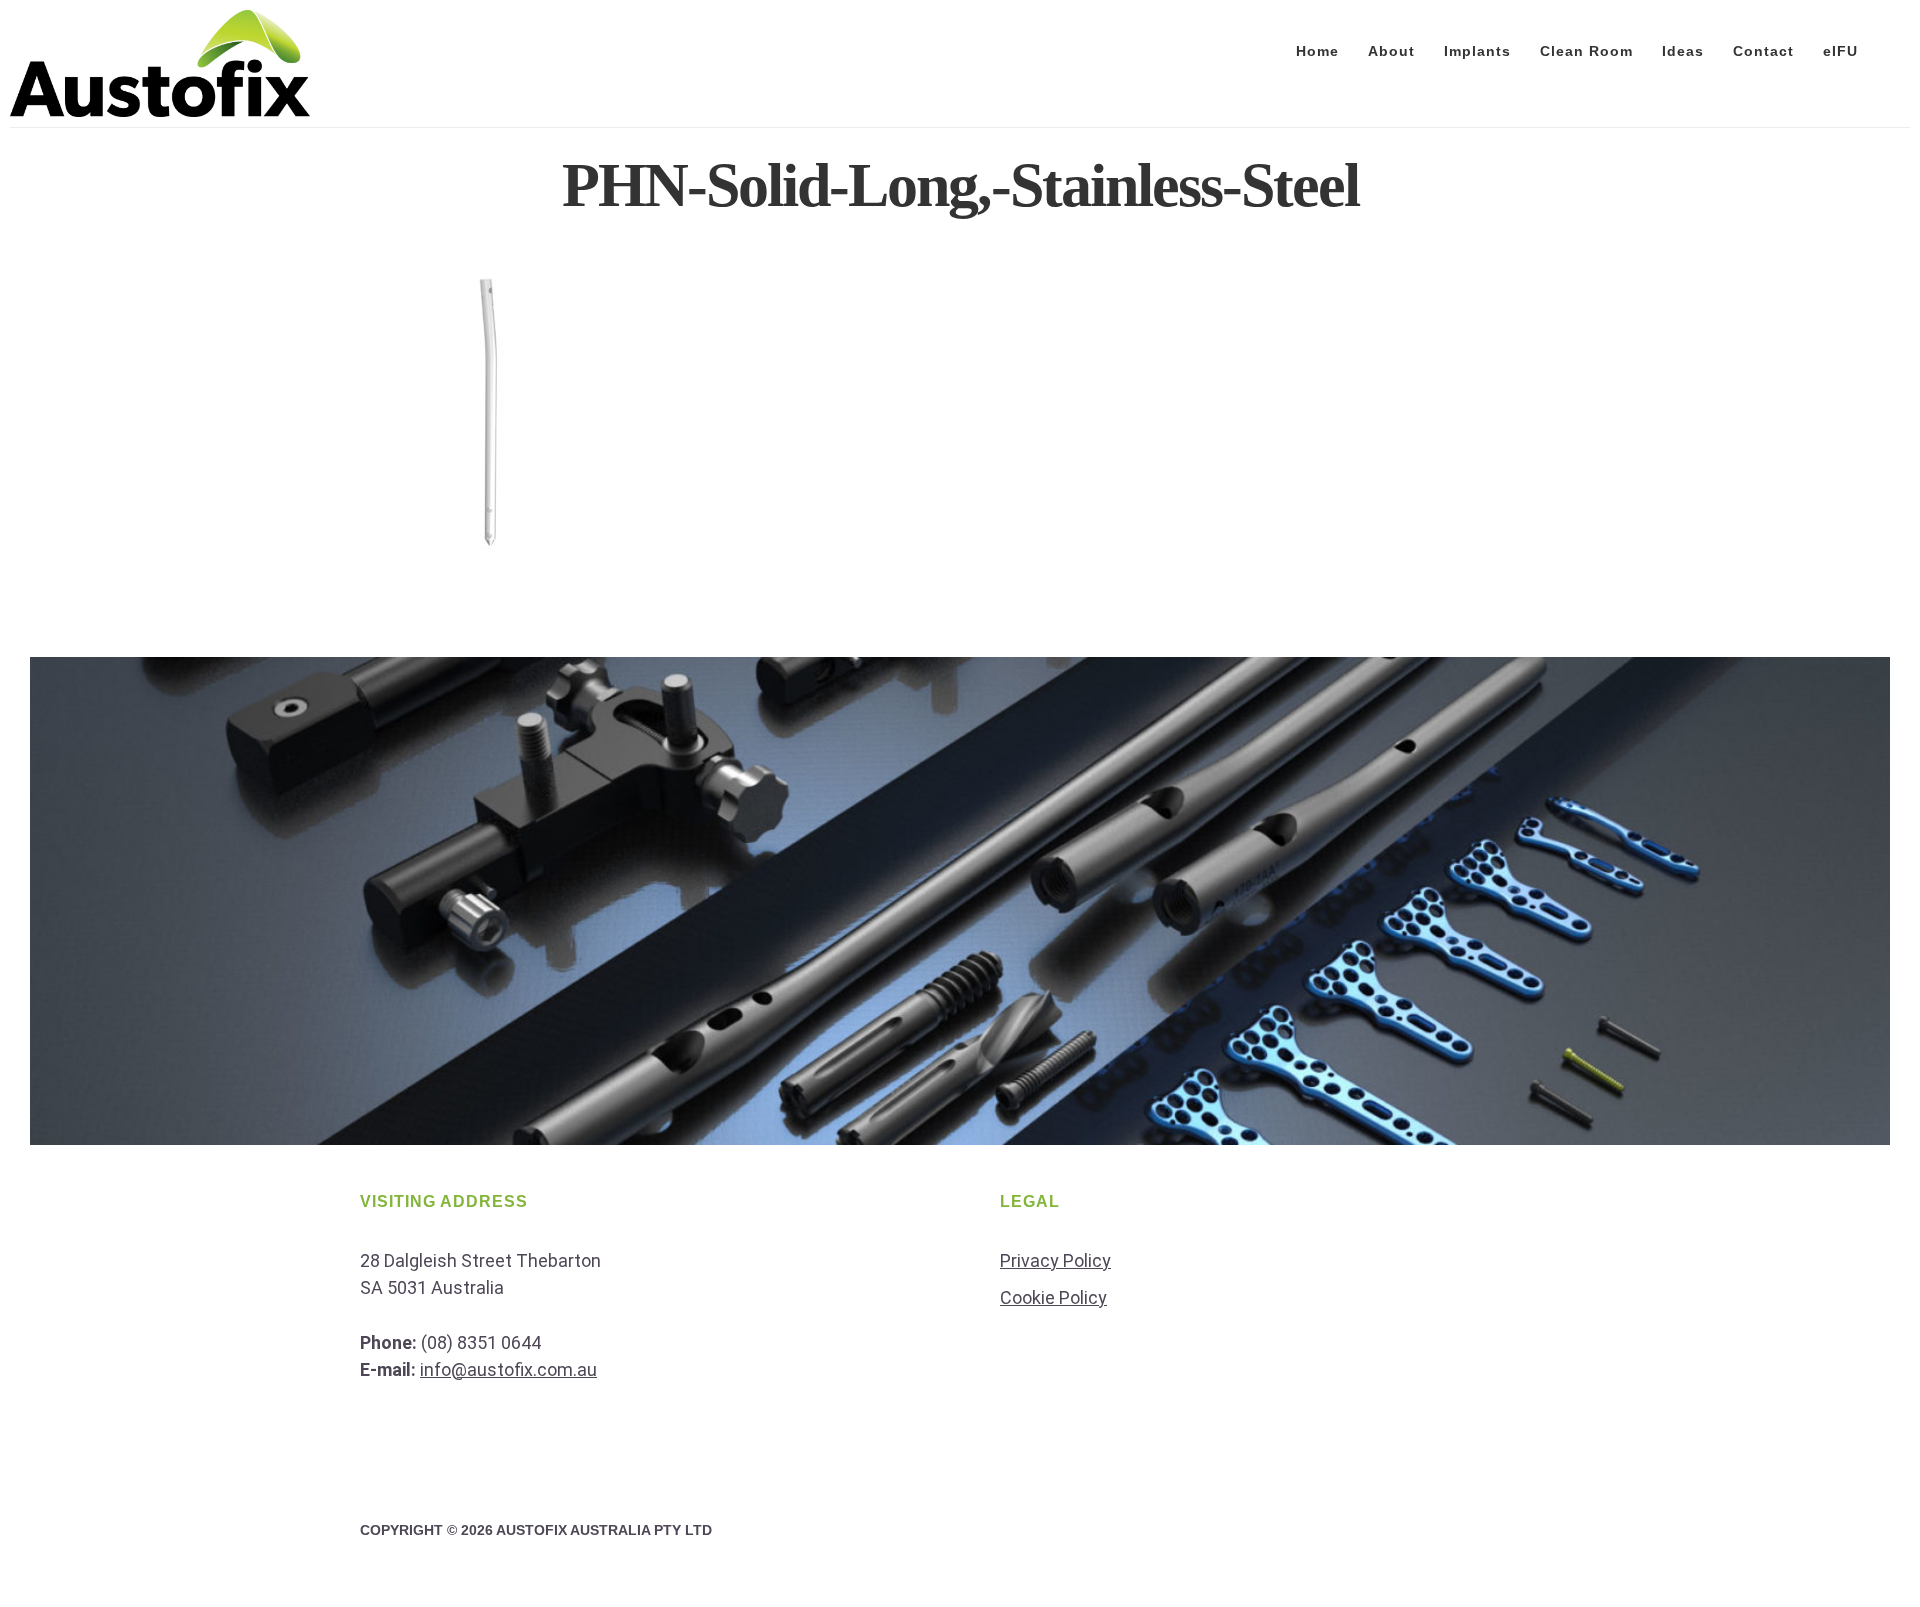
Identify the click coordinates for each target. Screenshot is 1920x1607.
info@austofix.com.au (508, 1369)
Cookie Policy (1053, 1297)
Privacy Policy (1055, 1260)
